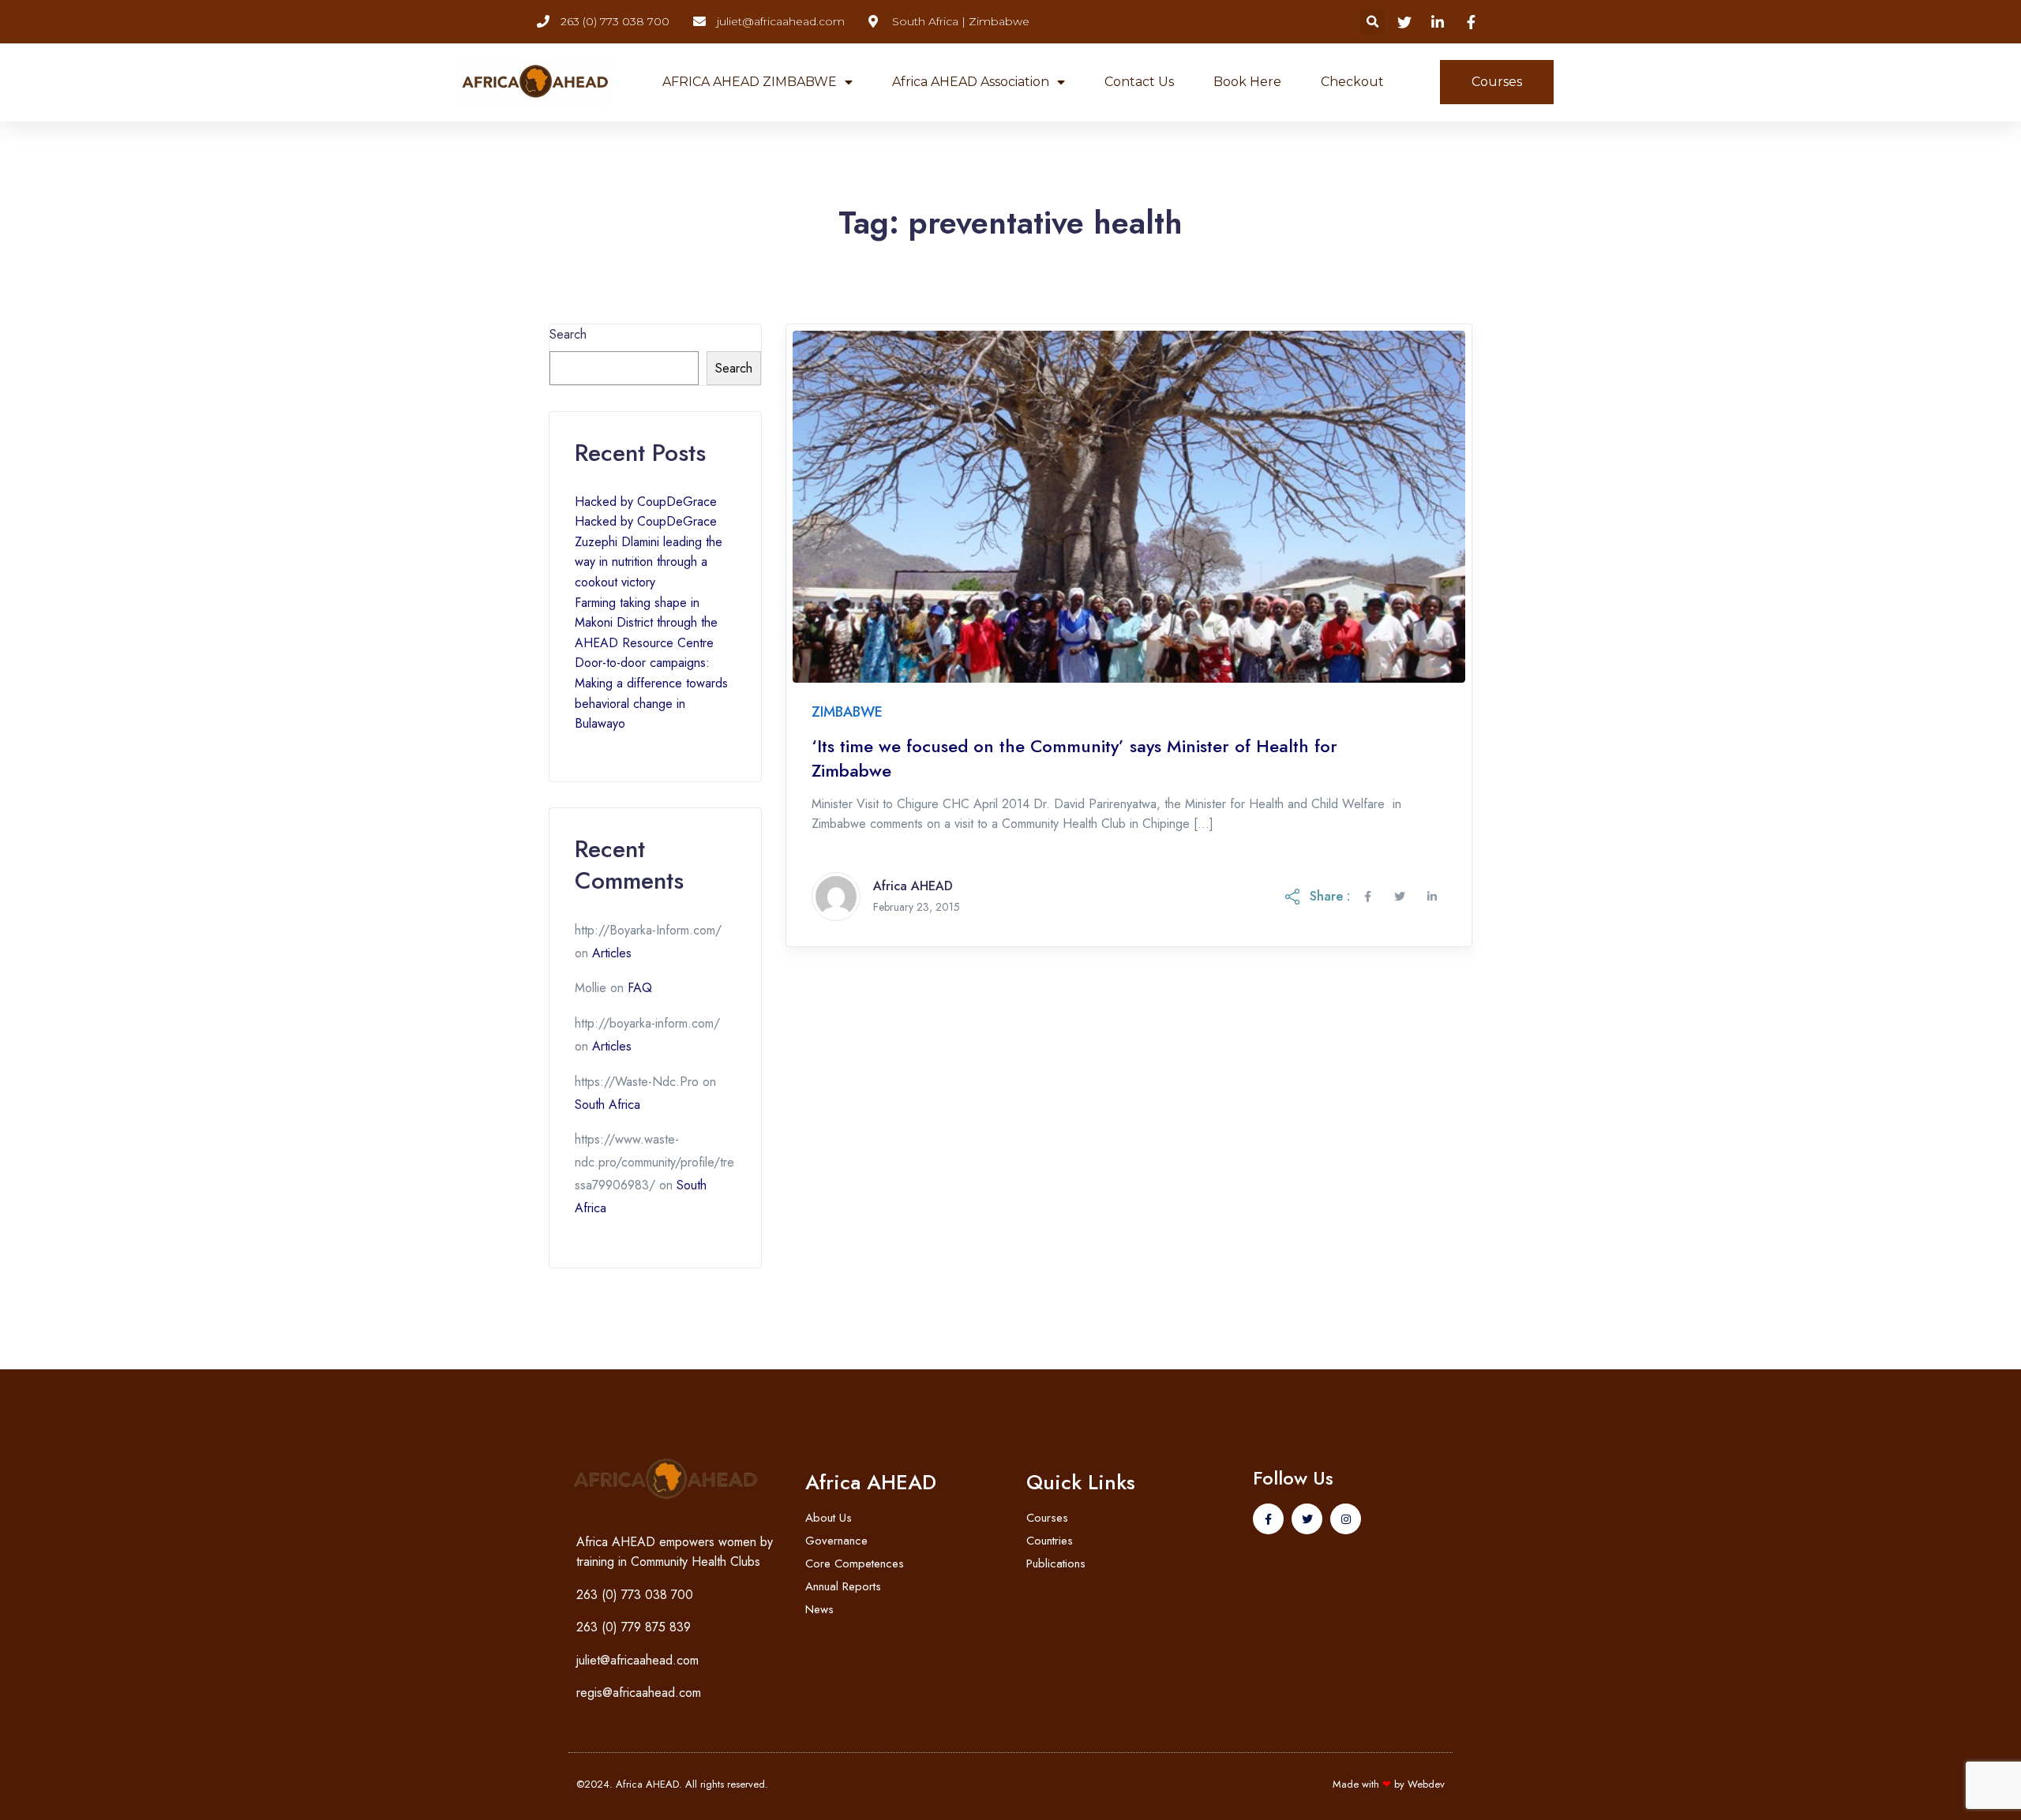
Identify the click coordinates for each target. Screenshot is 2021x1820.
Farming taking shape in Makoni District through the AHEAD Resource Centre (646, 623)
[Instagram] (1346, 1519)
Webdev (1426, 1784)
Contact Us (1139, 82)
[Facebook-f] (1268, 1519)
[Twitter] (1307, 1519)
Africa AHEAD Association (971, 82)
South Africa (607, 1105)
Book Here (1247, 82)
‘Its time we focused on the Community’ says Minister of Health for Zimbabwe (1074, 758)
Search (568, 334)
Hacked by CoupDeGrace (646, 502)
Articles (612, 953)
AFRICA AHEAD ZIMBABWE (750, 82)
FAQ (640, 988)
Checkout (1352, 82)
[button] (1372, 22)
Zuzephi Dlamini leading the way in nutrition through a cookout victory (649, 562)
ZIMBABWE (847, 712)
